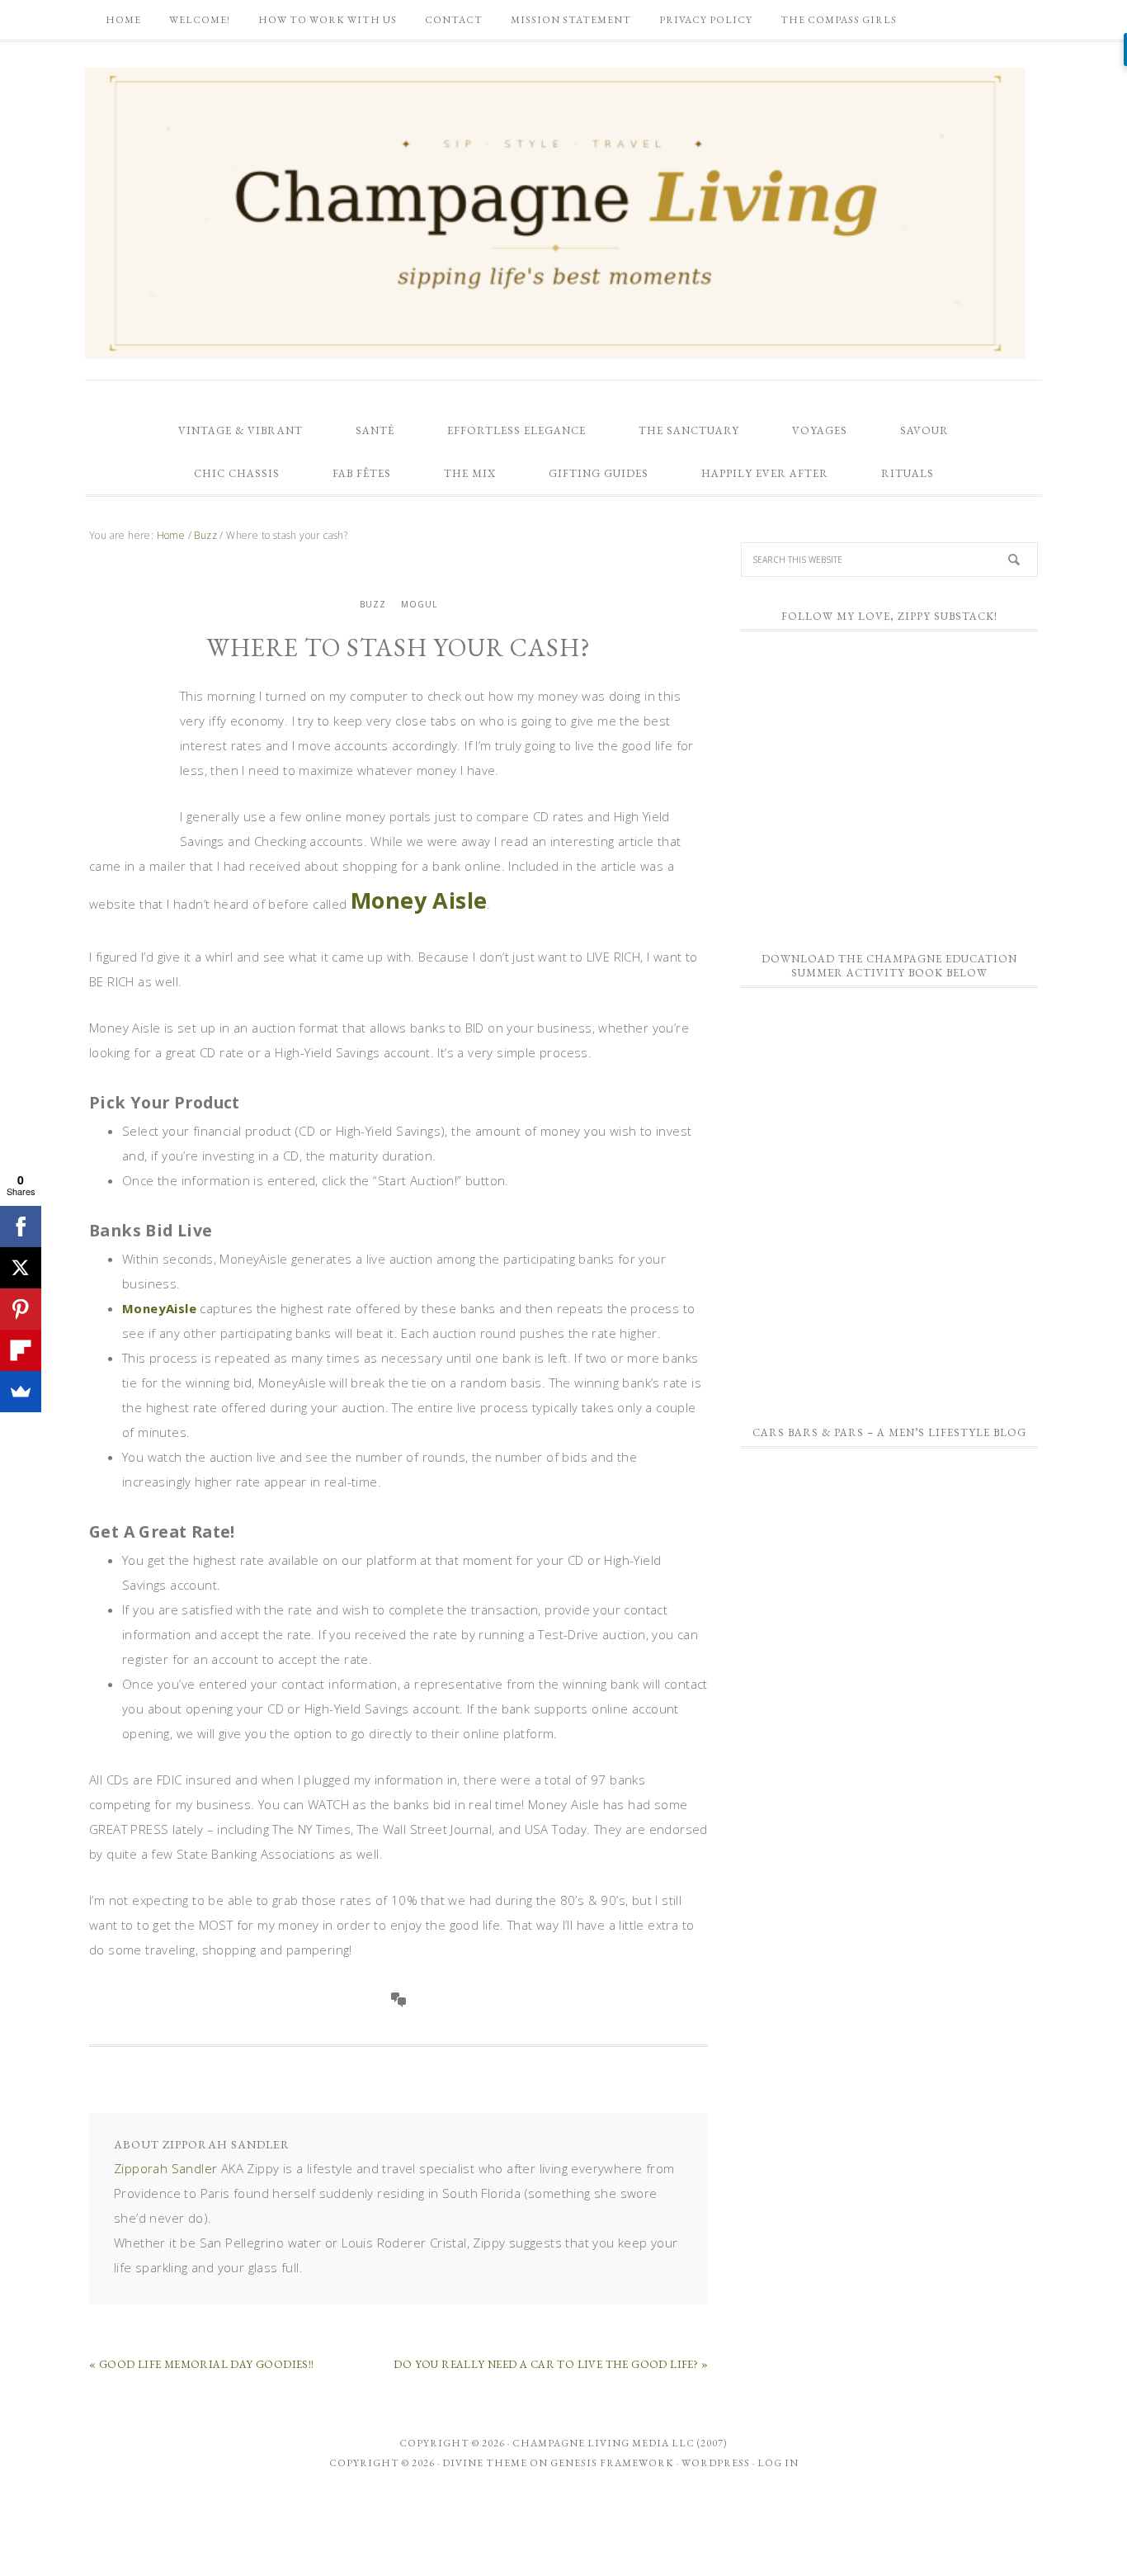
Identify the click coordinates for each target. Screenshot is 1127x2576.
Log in (778, 2463)
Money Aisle (419, 900)
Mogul (419, 604)
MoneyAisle (159, 1308)
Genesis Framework (612, 2463)
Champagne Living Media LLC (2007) (620, 2443)
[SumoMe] (21, 1392)
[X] (21, 1268)
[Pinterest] (21, 1309)
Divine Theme (485, 2463)
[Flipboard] (21, 1350)
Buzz (373, 604)
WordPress (716, 2463)
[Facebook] (21, 1227)
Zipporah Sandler (165, 2168)
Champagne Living (555, 213)
